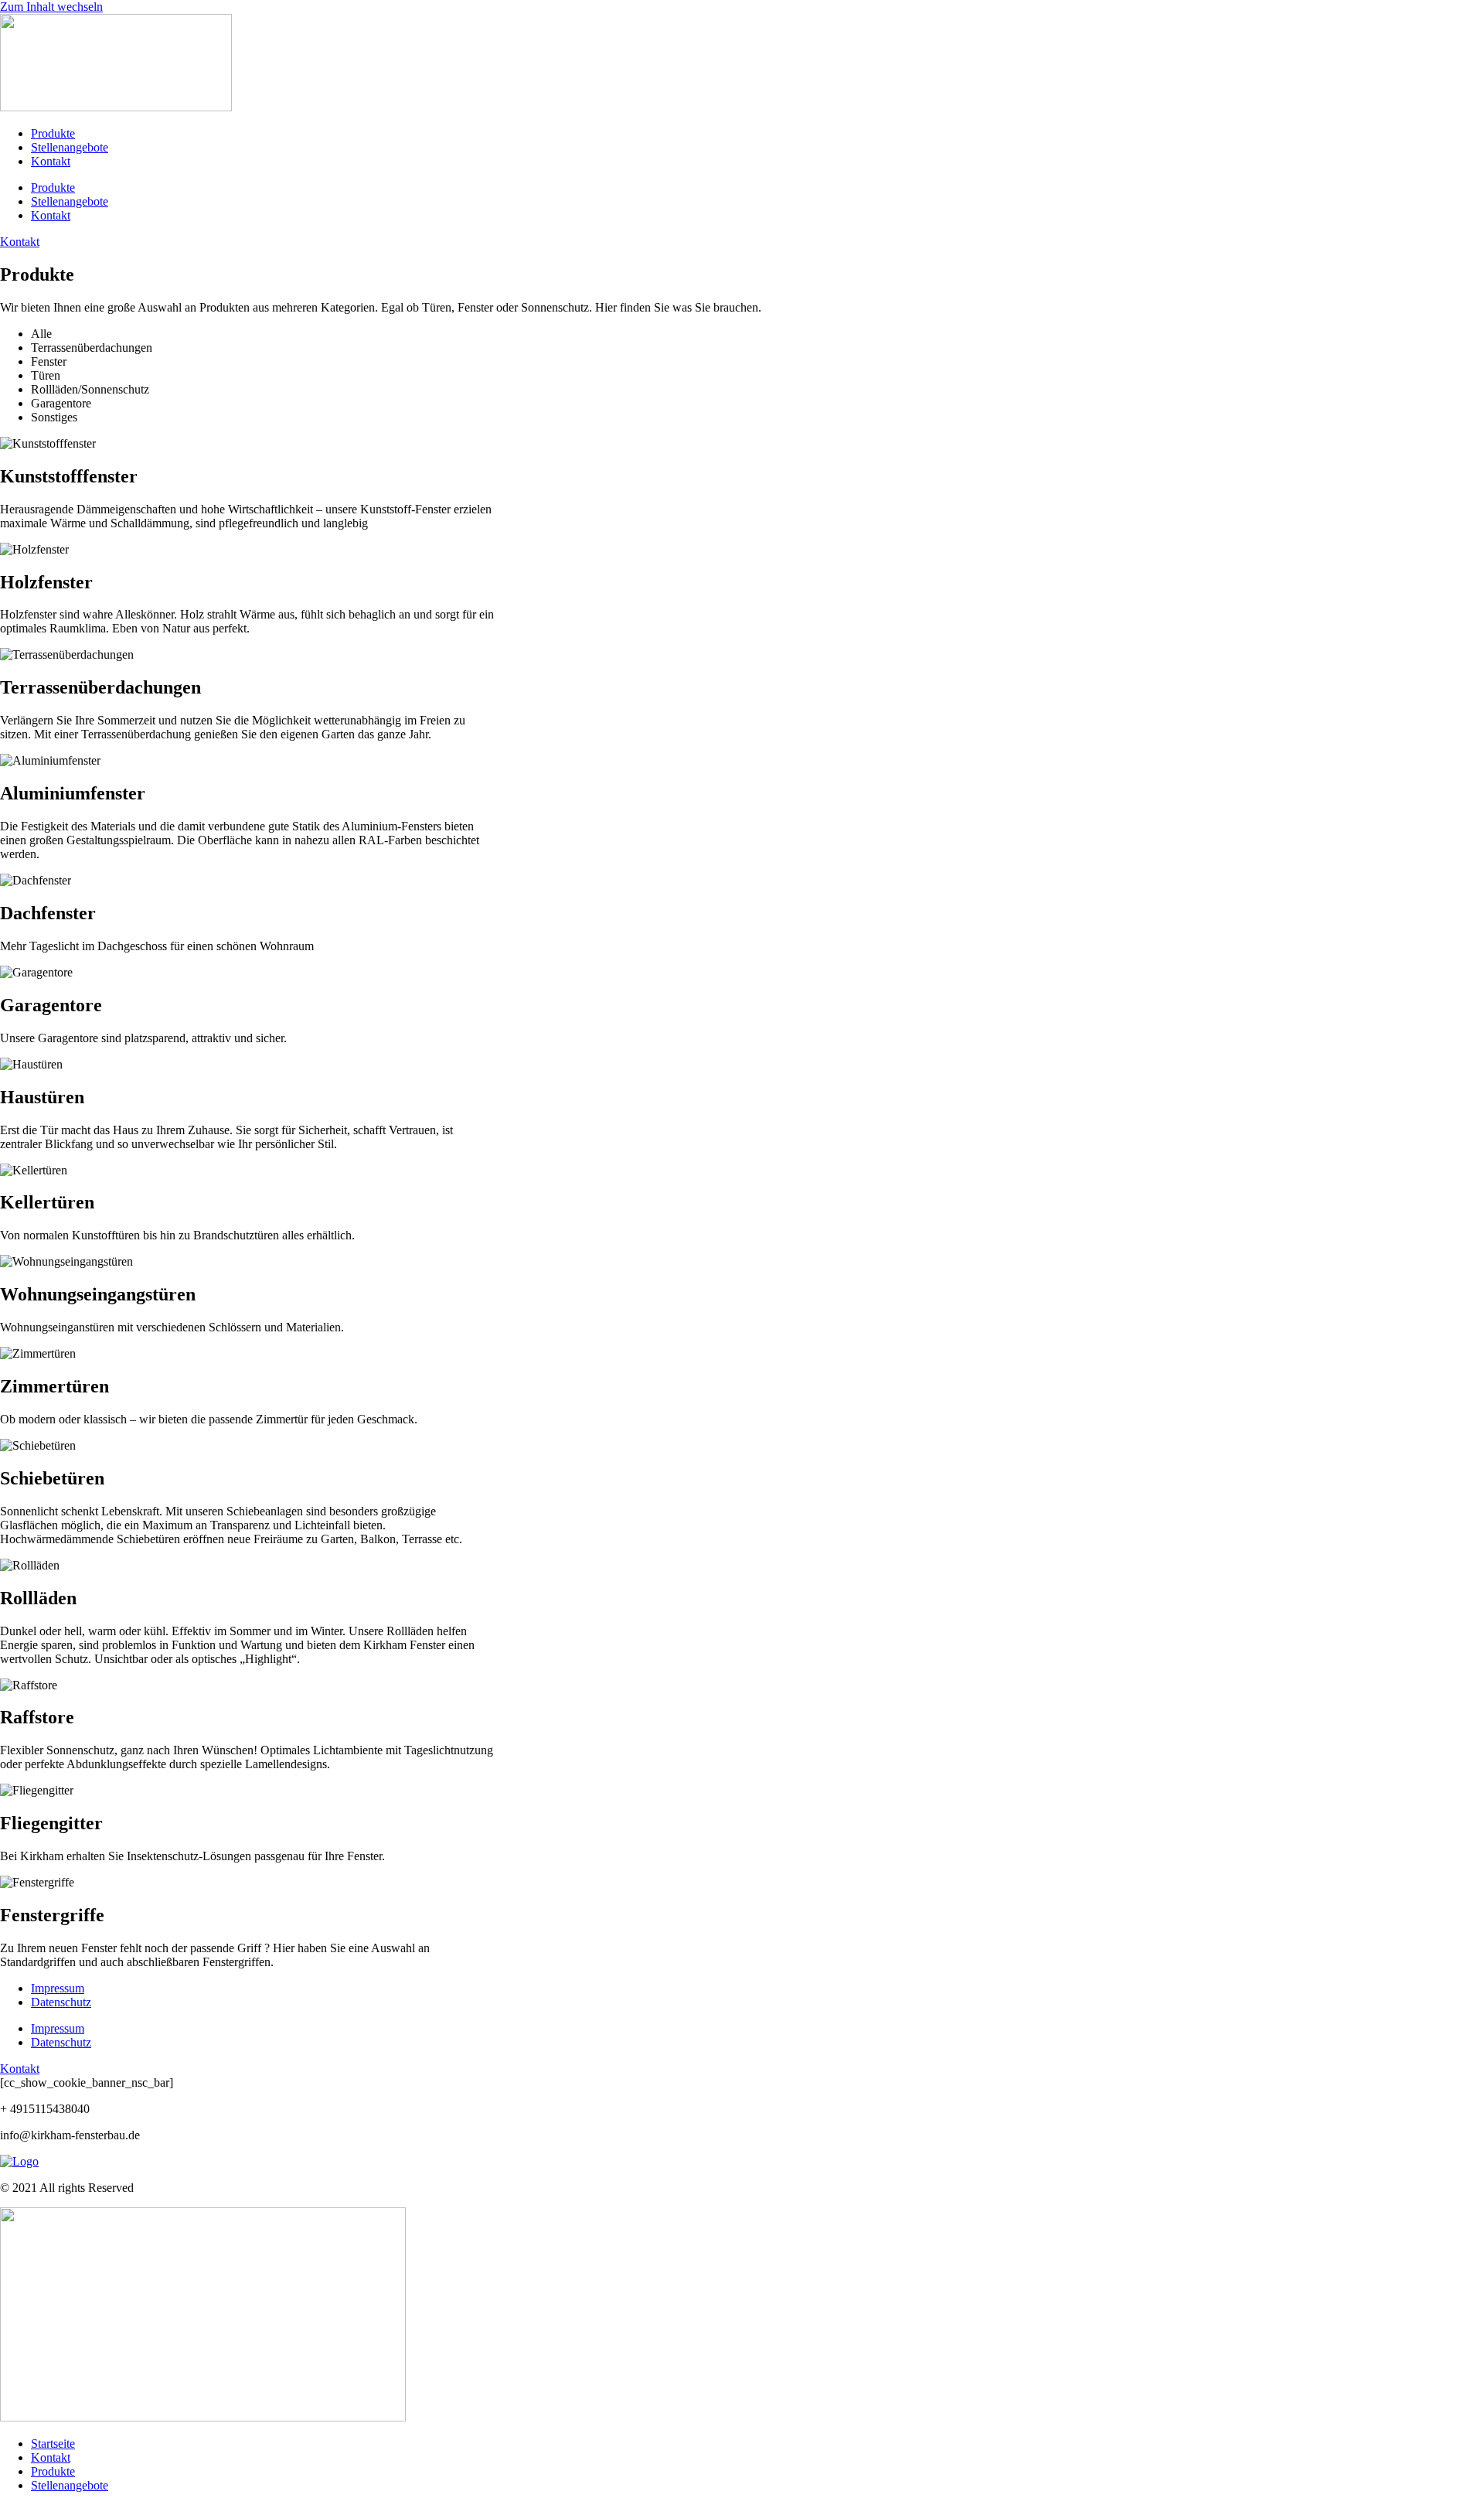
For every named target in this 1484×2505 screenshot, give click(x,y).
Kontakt (51, 161)
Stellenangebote (70, 147)
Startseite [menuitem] (53, 2444)
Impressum (58, 1988)
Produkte (53, 133)
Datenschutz (61, 2002)
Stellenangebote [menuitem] (70, 2485)
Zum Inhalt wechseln (51, 7)
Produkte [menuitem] (53, 2471)
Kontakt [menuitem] (51, 2457)
